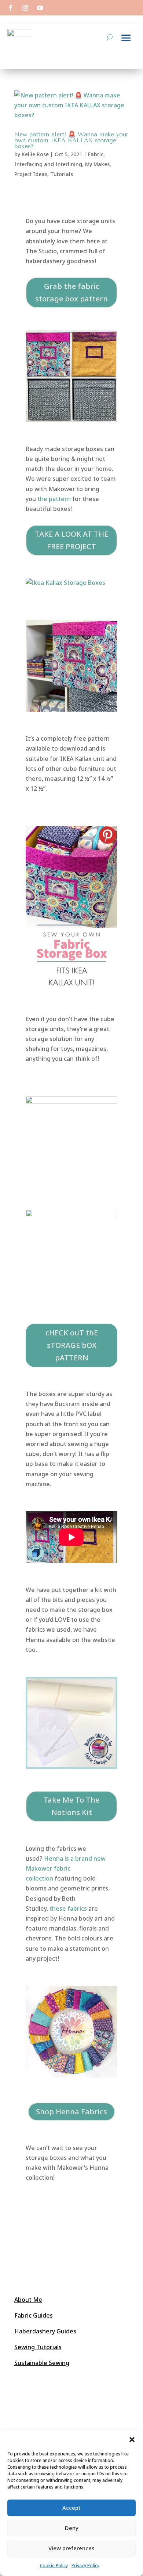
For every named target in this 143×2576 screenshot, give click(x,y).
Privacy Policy (85, 2566)
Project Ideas (31, 174)
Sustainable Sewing (42, 2363)
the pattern (54, 499)
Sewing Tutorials (38, 2347)
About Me (28, 2300)
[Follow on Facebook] (11, 8)
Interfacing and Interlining (48, 164)
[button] (132, 2440)
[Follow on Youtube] (40, 8)
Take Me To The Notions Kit (71, 1806)
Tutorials (62, 174)
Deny (72, 2528)
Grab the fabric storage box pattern (71, 292)
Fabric (96, 154)
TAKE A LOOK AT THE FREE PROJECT (71, 540)
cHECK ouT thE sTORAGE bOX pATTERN (72, 1345)
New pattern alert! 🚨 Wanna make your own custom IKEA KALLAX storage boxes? (71, 140)
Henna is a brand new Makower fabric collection (66, 1868)
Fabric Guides (34, 2315)
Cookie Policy (54, 2566)
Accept (71, 2508)
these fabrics (68, 1908)
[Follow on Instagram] (25, 8)
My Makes (97, 164)
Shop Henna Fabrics (71, 2112)
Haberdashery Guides (45, 2331)
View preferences (71, 2548)
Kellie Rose (35, 154)
